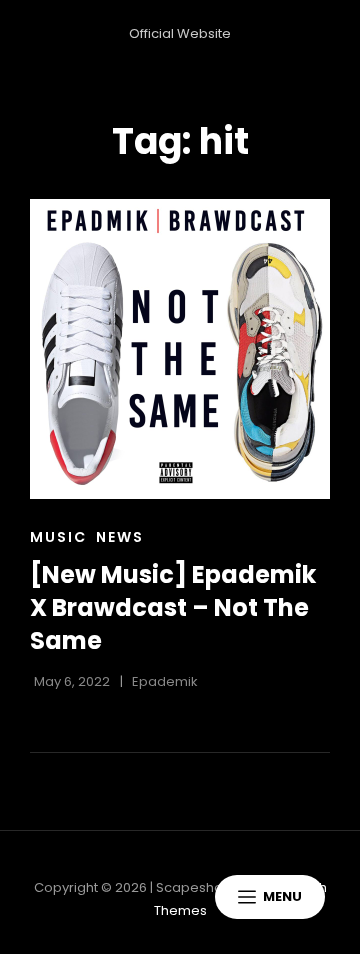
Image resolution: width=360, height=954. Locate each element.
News (120, 537)
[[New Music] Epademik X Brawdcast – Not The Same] (180, 349)
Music (58, 537)
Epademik (165, 681)
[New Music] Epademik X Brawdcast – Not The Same (173, 607)
